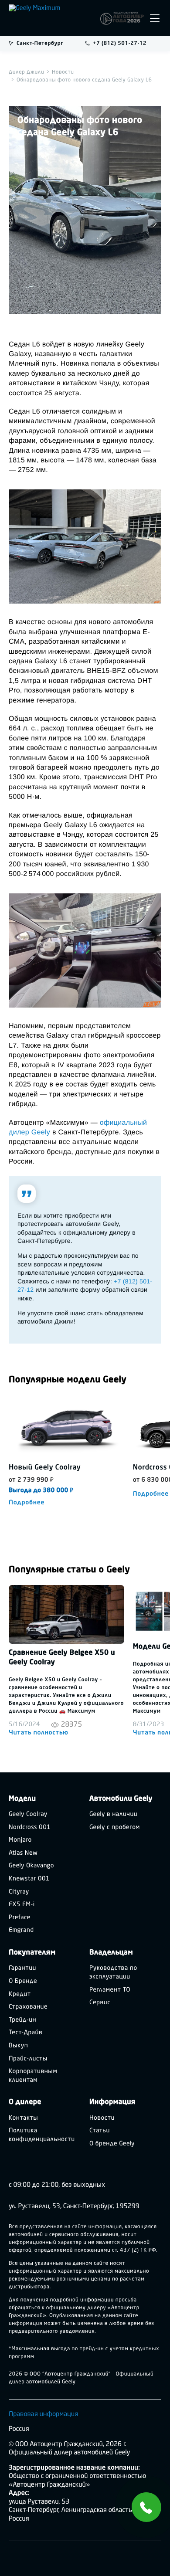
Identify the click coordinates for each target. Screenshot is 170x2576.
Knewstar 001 (29, 1879)
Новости (102, 2118)
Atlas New (23, 1853)
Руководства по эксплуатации (113, 1973)
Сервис (100, 2003)
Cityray (19, 1892)
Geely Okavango (31, 1866)
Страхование (28, 2007)
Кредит (20, 1994)
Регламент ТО (110, 1990)
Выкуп (18, 2046)
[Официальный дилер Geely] (52, 18)
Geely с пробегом (115, 1828)
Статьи (100, 2131)
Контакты (23, 2118)
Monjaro (20, 1840)
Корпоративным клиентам (33, 2076)
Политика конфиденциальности (42, 2135)
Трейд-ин (22, 2020)
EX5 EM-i (22, 1905)
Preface (20, 1918)
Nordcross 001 (30, 1828)
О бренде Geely (112, 2144)
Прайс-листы (28, 2059)
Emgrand (21, 1930)
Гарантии (22, 1968)
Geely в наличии (113, 1814)
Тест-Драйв (25, 2033)
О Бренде (23, 1981)
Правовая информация (43, 2414)
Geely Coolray (28, 1814)
